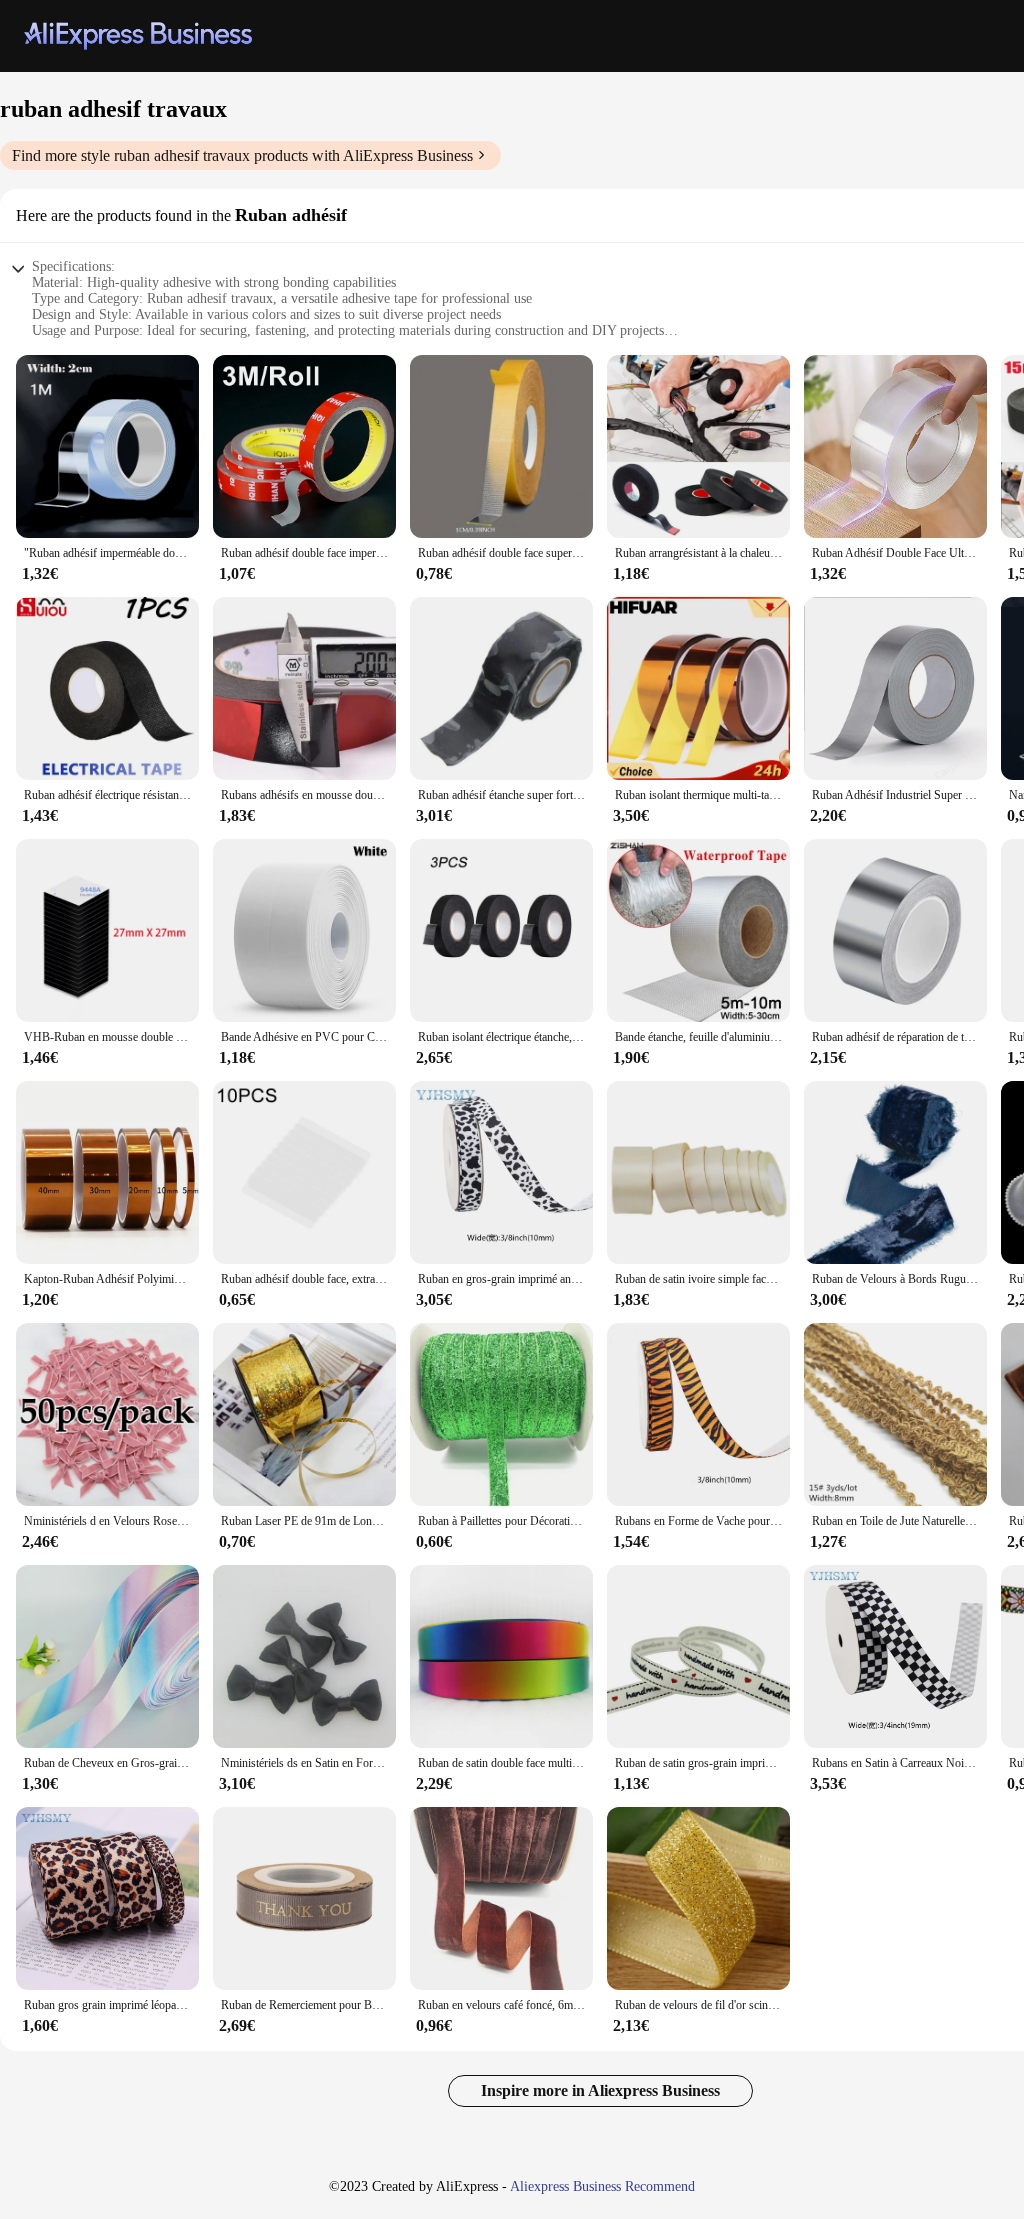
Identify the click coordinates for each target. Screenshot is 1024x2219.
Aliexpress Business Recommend (602, 2186)
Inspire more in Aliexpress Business (600, 2090)
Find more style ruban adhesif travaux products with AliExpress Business (242, 155)
